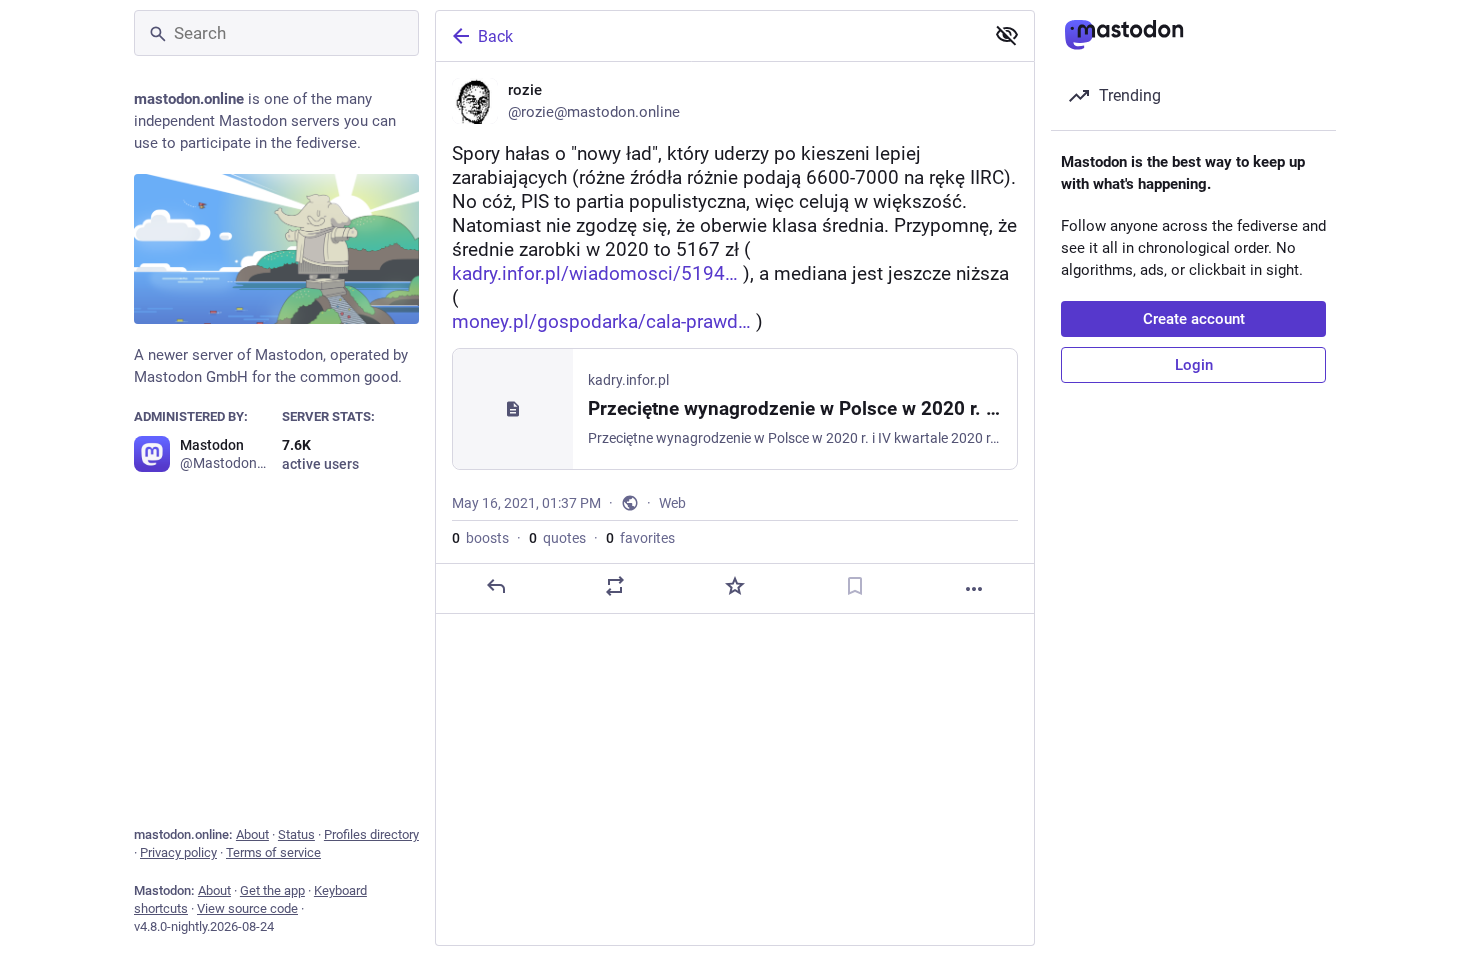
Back (495, 36)
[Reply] (496, 586)
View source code (247, 908)
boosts (480, 538)
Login (1194, 365)
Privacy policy (178, 852)
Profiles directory (371, 834)
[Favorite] (735, 586)
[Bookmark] (855, 586)
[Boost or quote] (615, 586)
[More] (974, 589)
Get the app (272, 890)
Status (296, 834)
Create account (1194, 319)
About (252, 834)
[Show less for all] (1007, 35)
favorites (640, 538)
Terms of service (273, 852)
